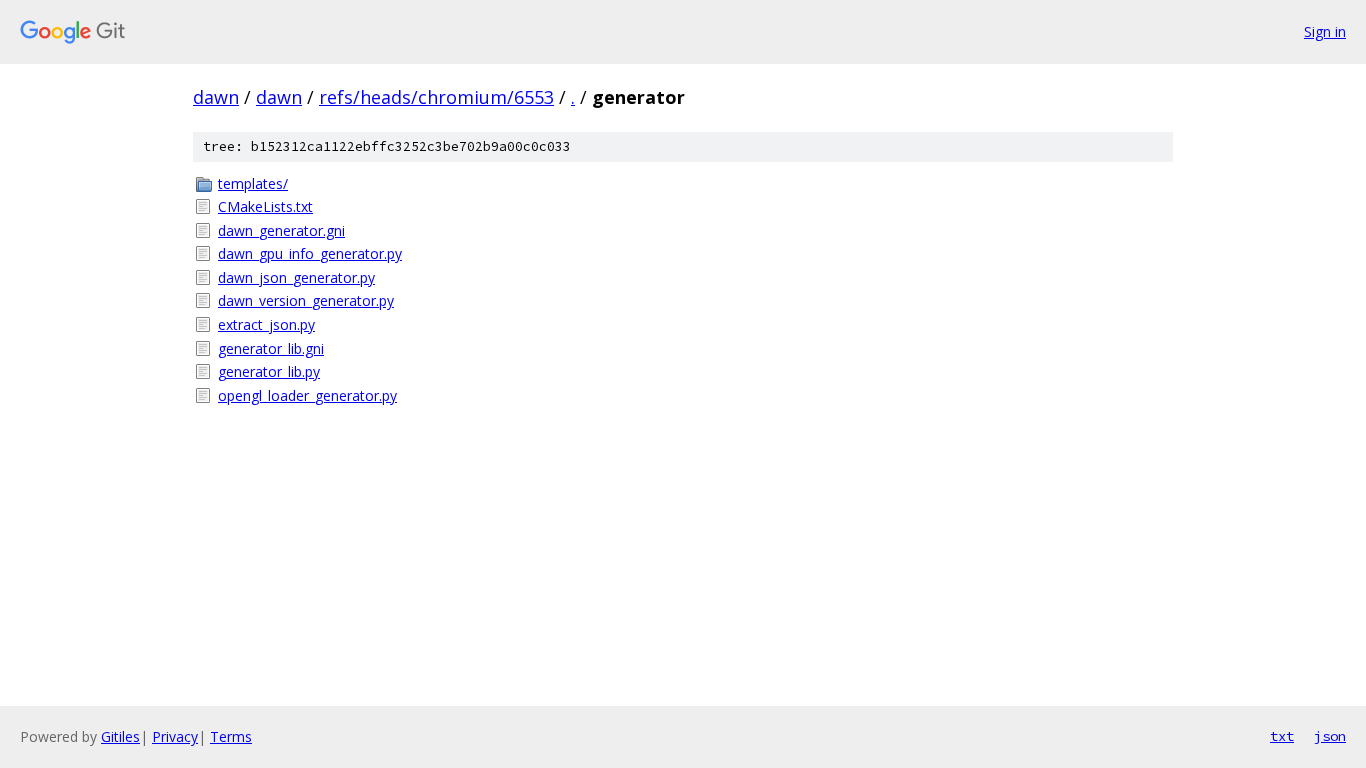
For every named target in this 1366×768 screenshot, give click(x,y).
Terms (231, 736)
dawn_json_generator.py (296, 277)
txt (1282, 736)
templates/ (253, 183)
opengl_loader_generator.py (307, 395)
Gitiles (120, 736)
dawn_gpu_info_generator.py (310, 253)
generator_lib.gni (271, 348)
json (1330, 736)
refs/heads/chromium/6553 (436, 97)
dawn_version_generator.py (306, 300)
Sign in (1325, 31)
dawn (216, 97)
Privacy (175, 736)
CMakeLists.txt (265, 206)
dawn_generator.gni (281, 230)
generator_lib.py (269, 371)
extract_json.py (266, 324)
